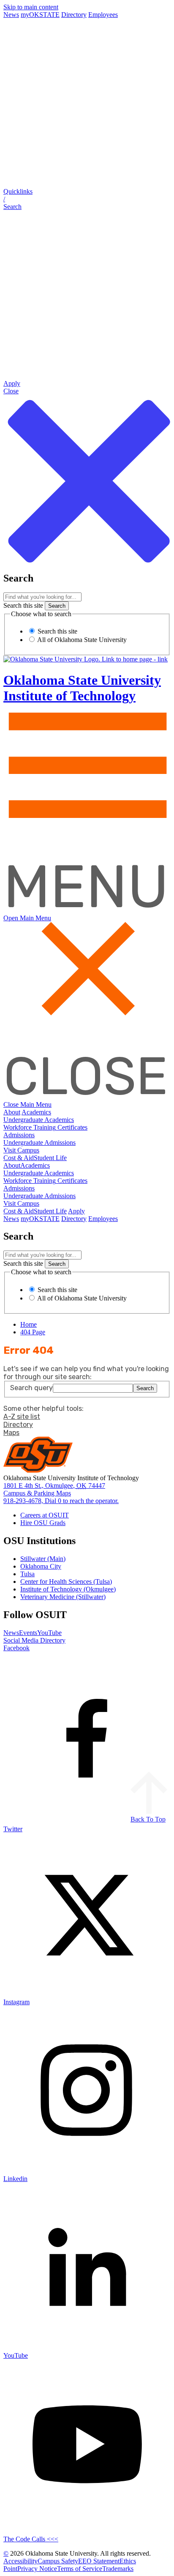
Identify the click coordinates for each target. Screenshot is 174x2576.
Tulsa (27, 1574)
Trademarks (118, 2569)
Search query (31, 1388)
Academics (36, 1112)
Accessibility (20, 2561)
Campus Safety (58, 2561)
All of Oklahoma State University (81, 640)
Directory (74, 15)
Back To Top (148, 1819)
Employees (103, 15)
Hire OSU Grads (43, 1523)
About (12, 1112)
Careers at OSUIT (45, 1515)
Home (29, 1324)
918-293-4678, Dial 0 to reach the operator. (61, 1501)
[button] (87, 199)
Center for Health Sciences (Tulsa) (66, 1582)
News (11, 15)
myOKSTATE (40, 15)
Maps (11, 1433)
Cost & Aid (19, 1158)
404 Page (33, 1332)
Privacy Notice (37, 2569)
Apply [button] (76, 1211)
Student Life (50, 1158)
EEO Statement (99, 2561)
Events (28, 1633)
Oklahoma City (41, 1566)
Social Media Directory (34, 1640)
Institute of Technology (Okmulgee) (68, 1589)
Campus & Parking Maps (37, 1493)
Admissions (19, 1135)
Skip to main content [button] (31, 7)
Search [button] (145, 1388)
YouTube (49, 1633)
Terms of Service (80, 2569)
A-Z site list (22, 1417)
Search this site (23, 605)
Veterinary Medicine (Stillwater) (63, 1597)
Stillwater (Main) (43, 1559)
